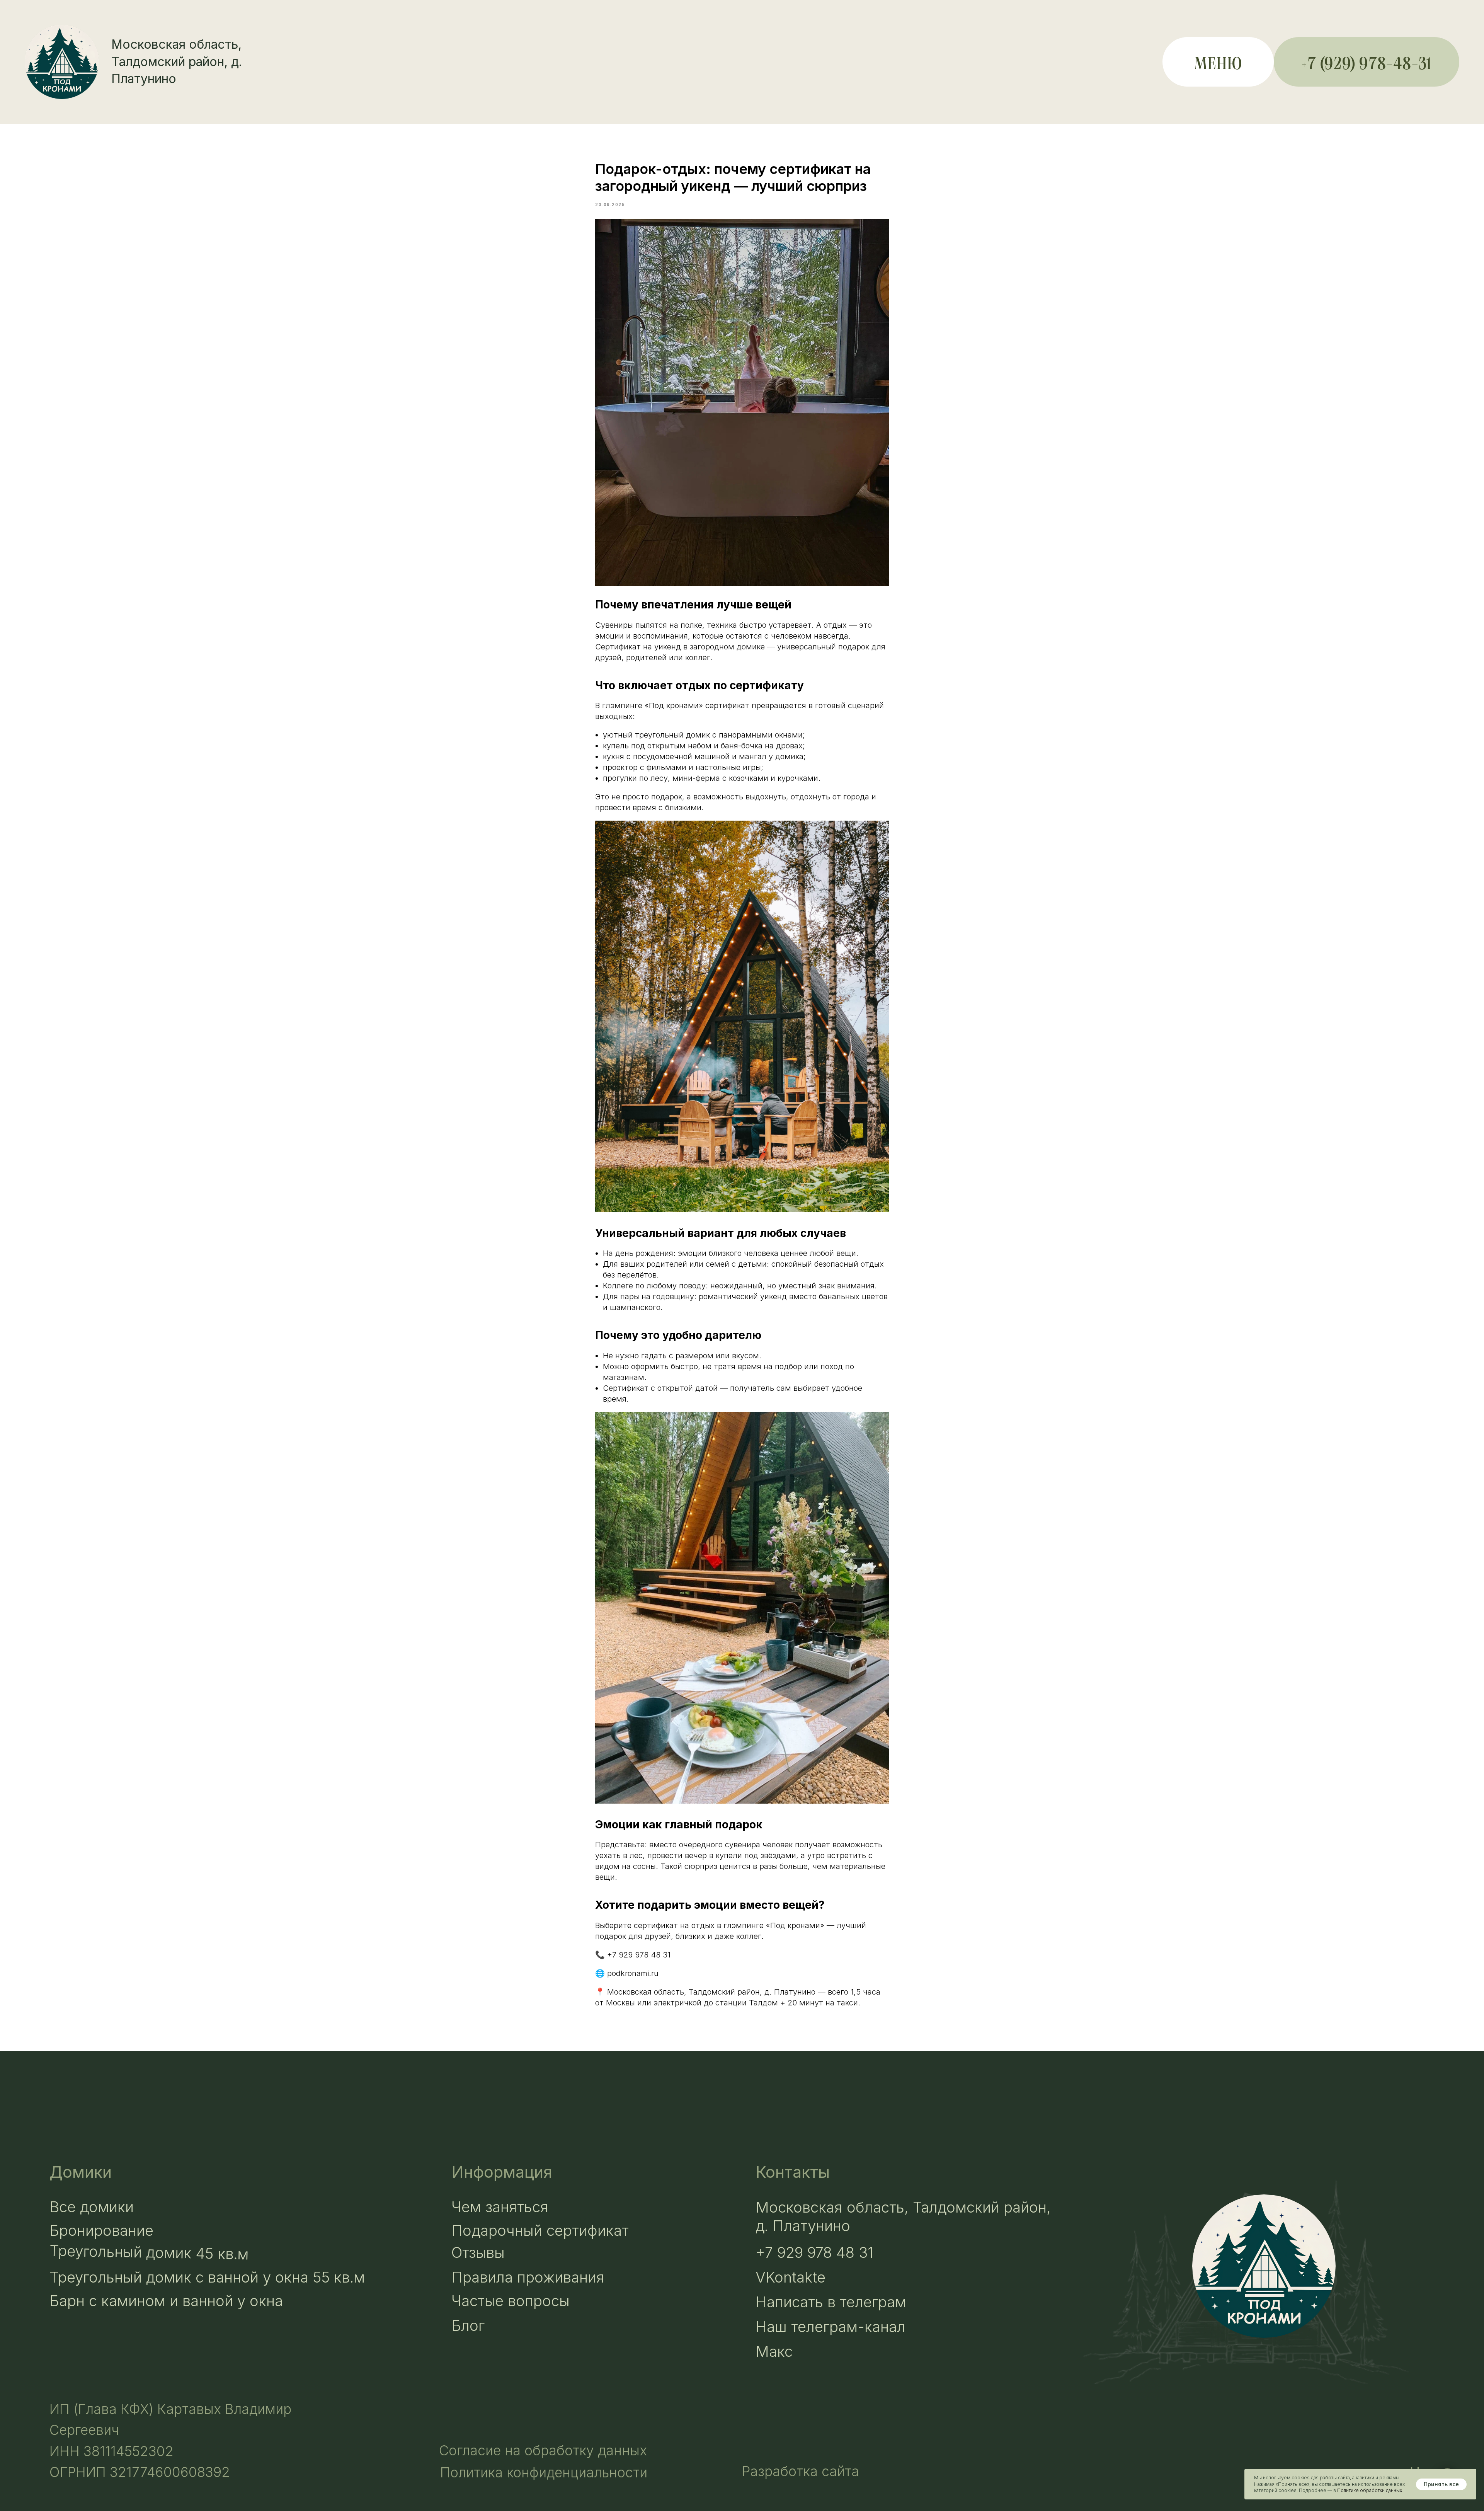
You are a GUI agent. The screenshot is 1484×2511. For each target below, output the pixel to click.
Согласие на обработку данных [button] (543, 2450)
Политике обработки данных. (1370, 2490)
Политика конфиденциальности (544, 2472)
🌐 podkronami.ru (627, 1973)
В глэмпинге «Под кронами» (649, 705)
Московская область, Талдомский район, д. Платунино (177, 62)
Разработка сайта (801, 2471)
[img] (1264, 2266)
